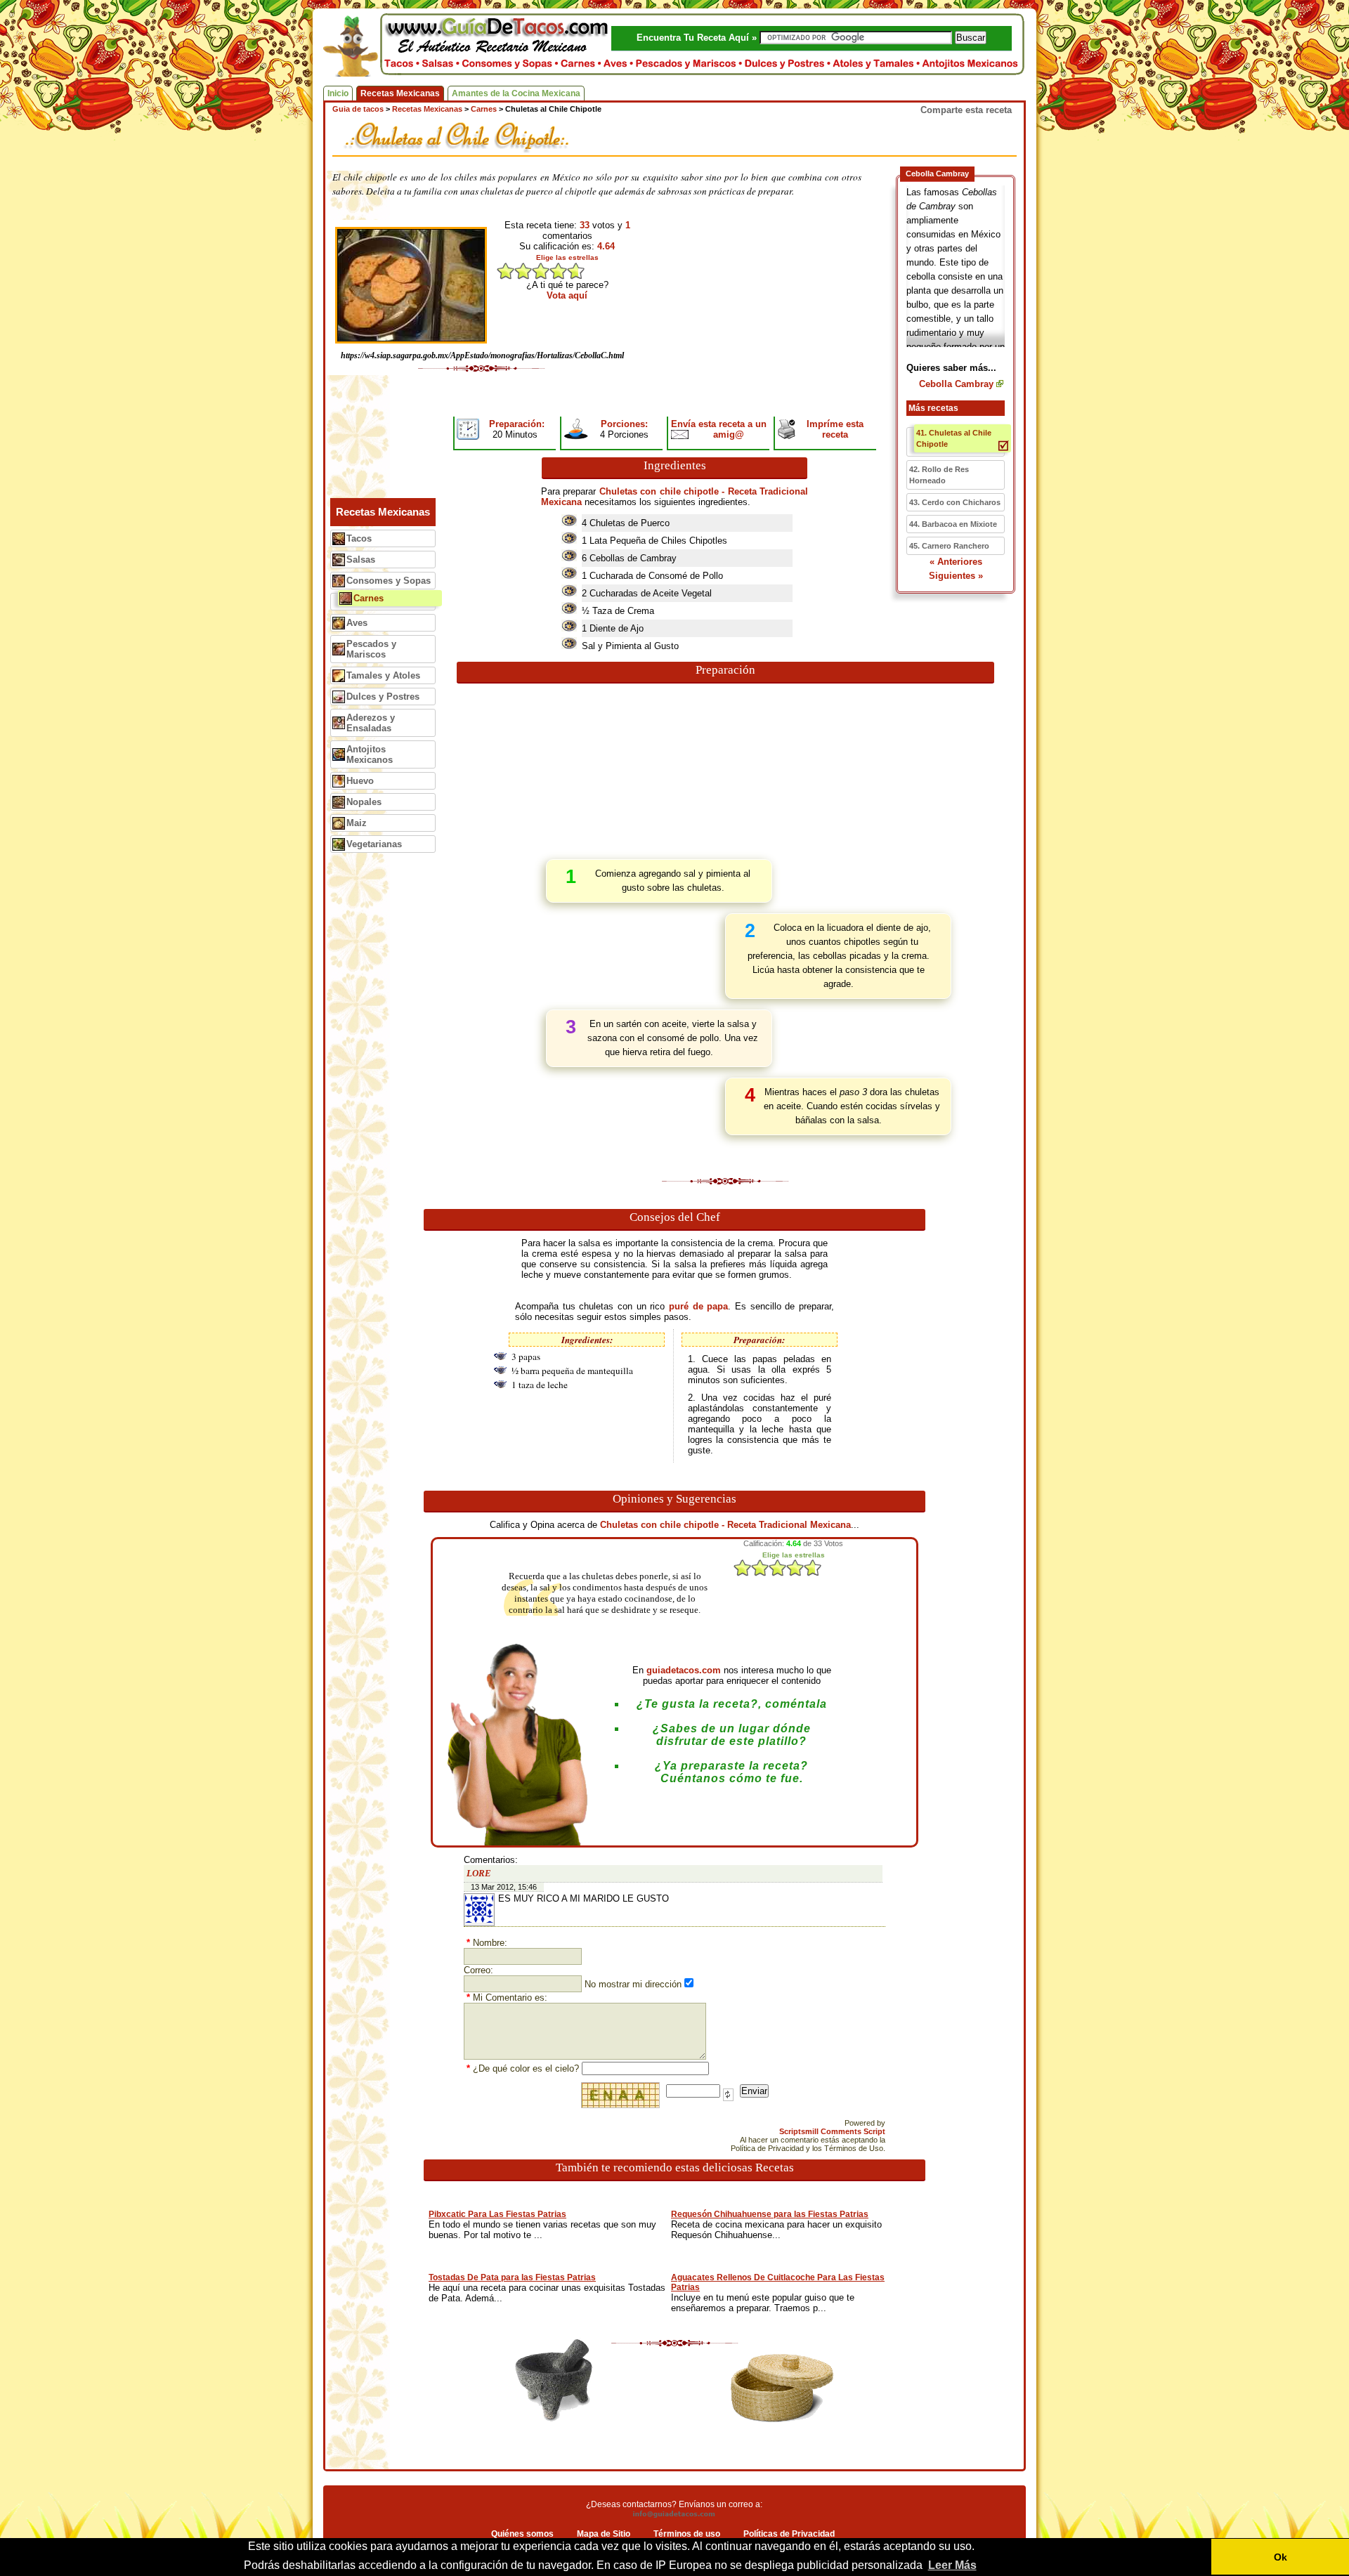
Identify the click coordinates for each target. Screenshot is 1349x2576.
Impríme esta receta (835, 429)
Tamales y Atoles (383, 675)
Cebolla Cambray (956, 384)
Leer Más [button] (952, 2565)
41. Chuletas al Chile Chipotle (954, 438)
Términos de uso (687, 2534)
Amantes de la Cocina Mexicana (516, 93)
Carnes (369, 598)
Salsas (361, 560)
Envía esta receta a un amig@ (719, 429)
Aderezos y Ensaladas (371, 723)
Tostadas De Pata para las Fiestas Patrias (512, 2277)
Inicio (338, 93)
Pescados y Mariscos (371, 649)
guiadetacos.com (684, 1670)
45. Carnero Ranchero (949, 546)
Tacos (359, 538)
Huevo (360, 781)
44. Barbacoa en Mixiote (953, 524)
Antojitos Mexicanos (370, 754)
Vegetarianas (374, 844)
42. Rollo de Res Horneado (939, 475)
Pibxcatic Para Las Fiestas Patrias (497, 2214)
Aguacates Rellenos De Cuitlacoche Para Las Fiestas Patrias (778, 2282)
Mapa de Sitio (604, 2534)
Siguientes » (956, 576)
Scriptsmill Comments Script (832, 2131)
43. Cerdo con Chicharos (955, 502)
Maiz (357, 823)
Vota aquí (567, 295)
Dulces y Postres (383, 697)
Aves (357, 623)
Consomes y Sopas (389, 581)
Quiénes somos (522, 2534)
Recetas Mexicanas (400, 93)
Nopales (364, 802)
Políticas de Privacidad (789, 2534)
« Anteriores (956, 562)
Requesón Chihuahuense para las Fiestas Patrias (770, 2214)
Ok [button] (1280, 2557)
